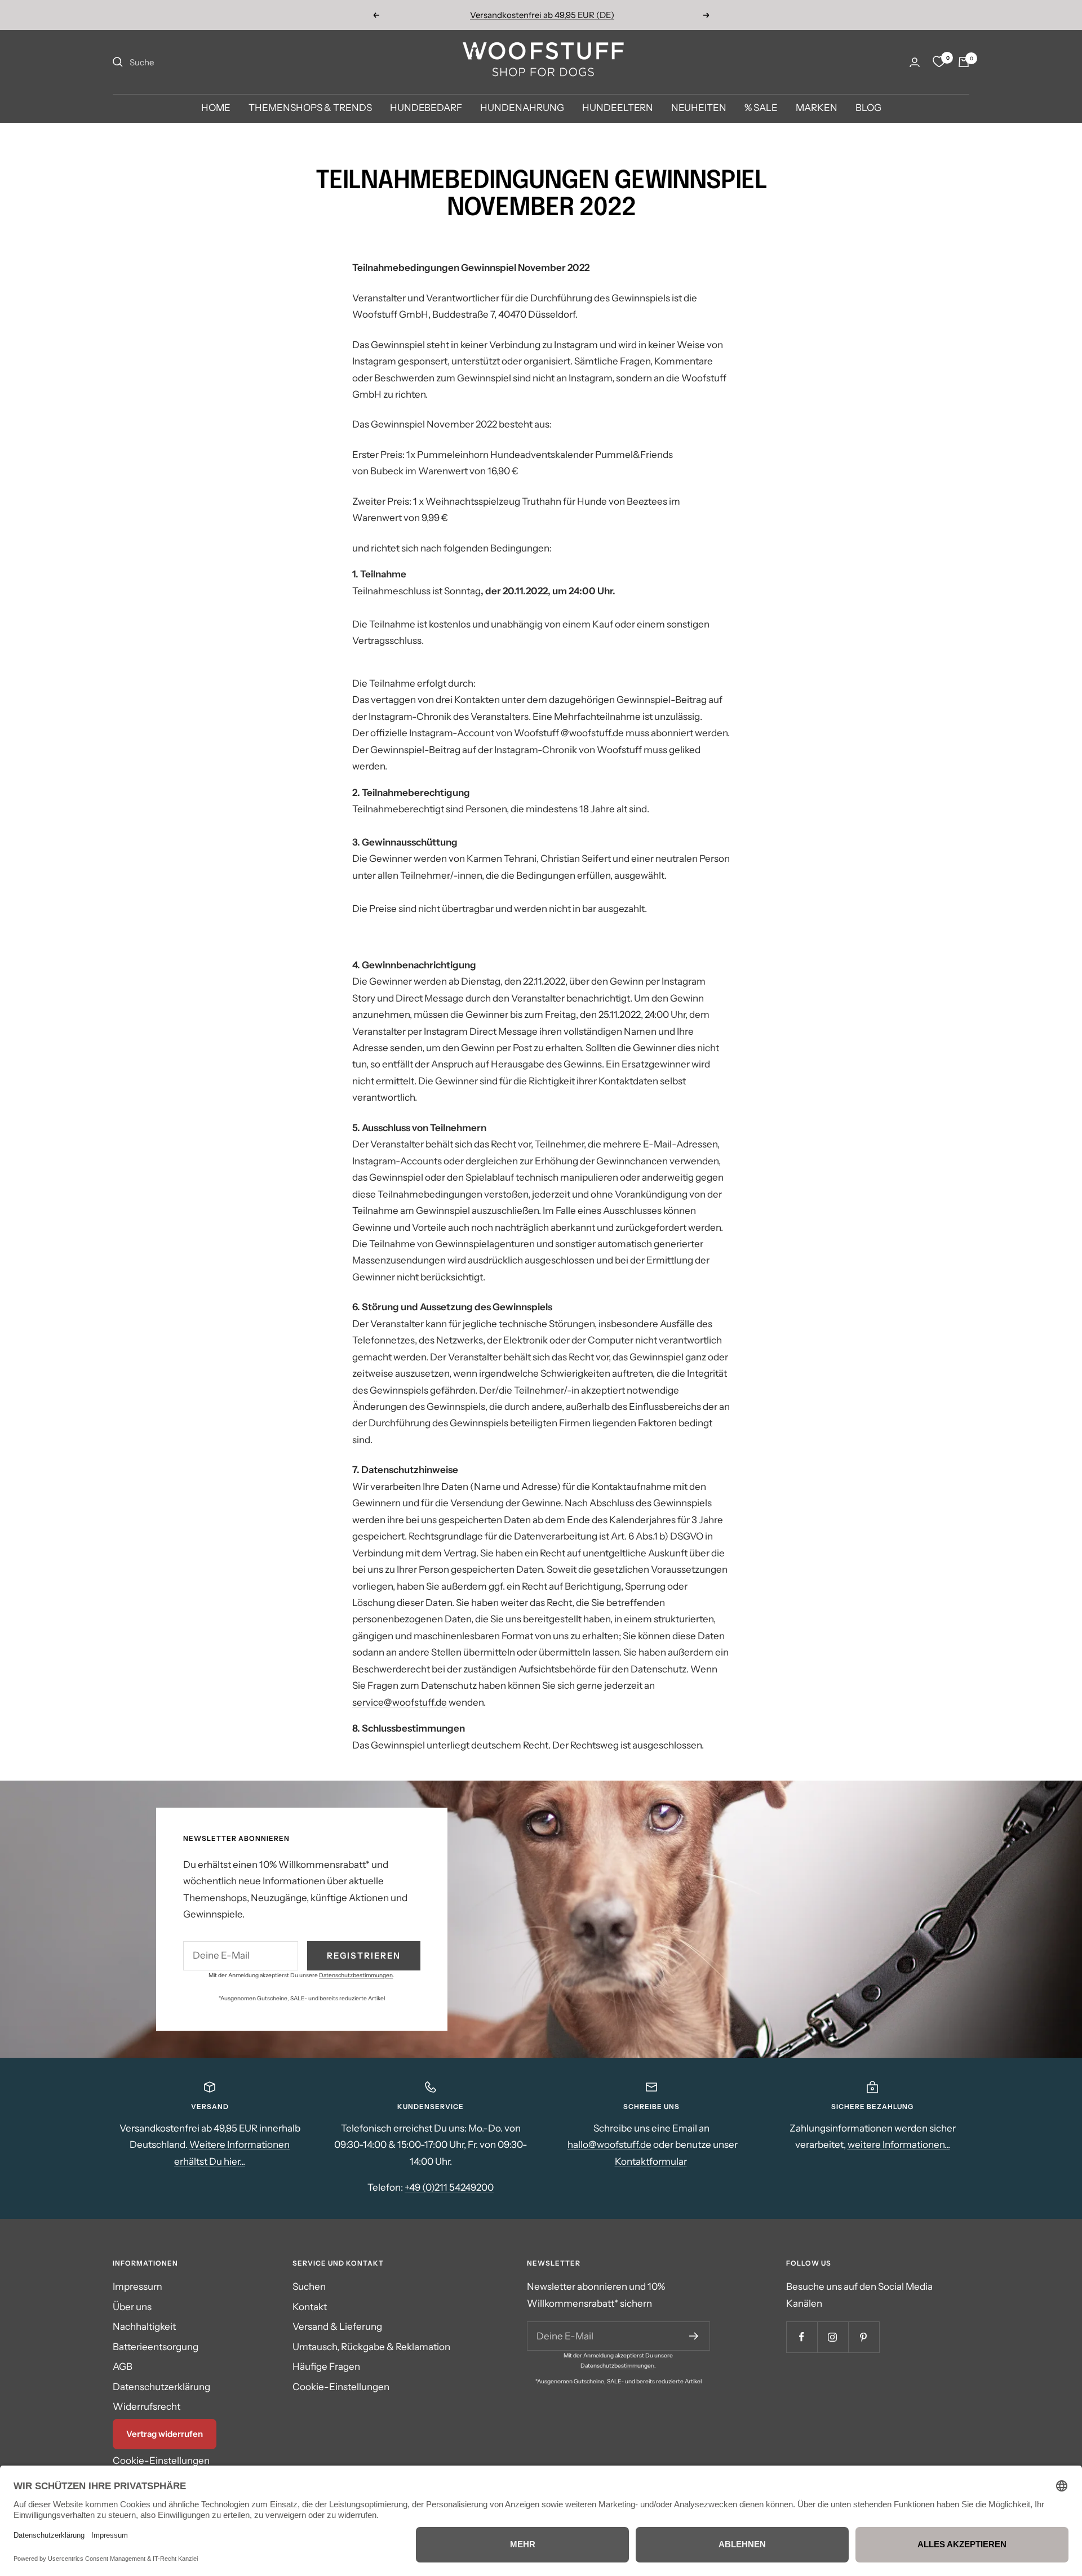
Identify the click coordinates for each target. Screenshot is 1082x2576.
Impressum (138, 2286)
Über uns (132, 2307)
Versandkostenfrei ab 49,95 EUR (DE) (542, 15)
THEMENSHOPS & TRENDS (310, 108)
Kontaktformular (651, 2161)
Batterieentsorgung (156, 2347)
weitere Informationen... (899, 2145)
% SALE (761, 108)
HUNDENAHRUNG (522, 108)
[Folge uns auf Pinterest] (864, 2337)
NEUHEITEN (699, 108)
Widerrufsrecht (147, 2406)
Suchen (309, 2286)
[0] (939, 62)
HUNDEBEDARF (426, 108)
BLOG (868, 108)
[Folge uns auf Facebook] (802, 2337)
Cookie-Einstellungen (161, 2461)
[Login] (915, 62)
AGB (123, 2366)
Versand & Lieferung (337, 2326)
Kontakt (310, 2307)
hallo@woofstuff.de (609, 2145)
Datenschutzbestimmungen (356, 1975)
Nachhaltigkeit (144, 2326)
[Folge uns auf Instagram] (833, 2337)
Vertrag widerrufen (165, 2434)
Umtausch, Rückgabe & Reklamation (371, 2347)
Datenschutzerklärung (161, 2387)
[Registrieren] (694, 2336)
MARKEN (817, 108)
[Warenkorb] (964, 62)
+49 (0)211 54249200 (449, 2187)
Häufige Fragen (326, 2366)
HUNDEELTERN (618, 108)
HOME (216, 108)
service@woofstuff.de (400, 1702)
